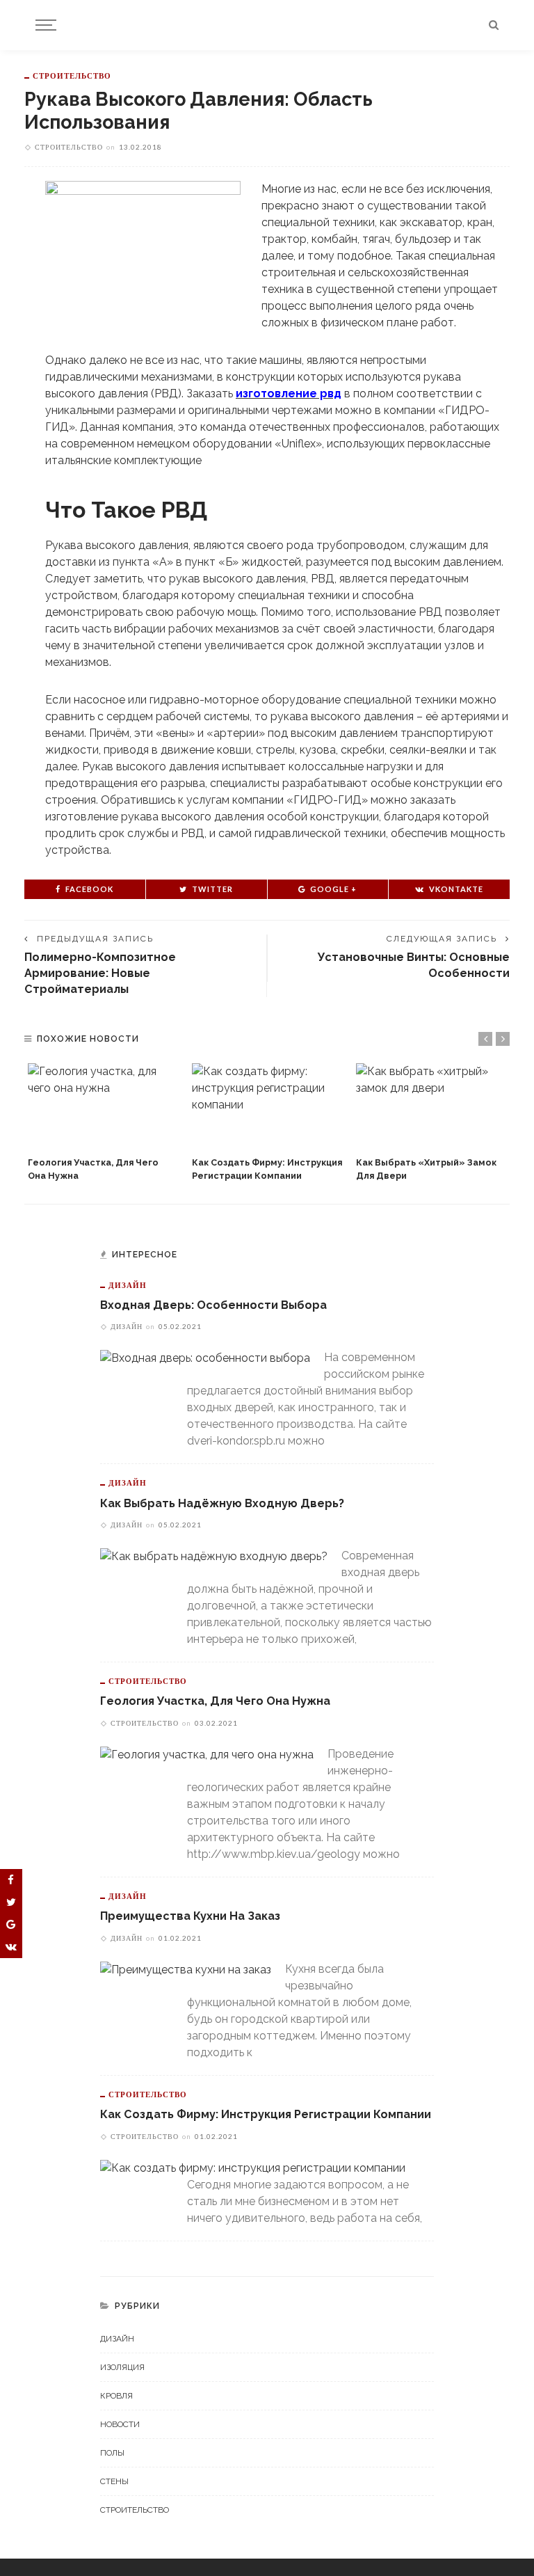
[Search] (494, 25)
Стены (114, 2481)
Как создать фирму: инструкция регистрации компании (266, 2114)
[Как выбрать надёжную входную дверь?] (214, 1556)
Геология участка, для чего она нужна (215, 1701)
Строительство (72, 75)
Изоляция (122, 2367)
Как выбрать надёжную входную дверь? (222, 1503)
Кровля (116, 2396)
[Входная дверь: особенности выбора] (205, 1357)
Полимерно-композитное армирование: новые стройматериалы (100, 973)
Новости (120, 2424)
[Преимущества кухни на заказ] (186, 1969)
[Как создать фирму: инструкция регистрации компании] (267, 1106)
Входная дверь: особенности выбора (213, 1305)
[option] (103, 1123)
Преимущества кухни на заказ (190, 1916)
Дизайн (128, 1285)
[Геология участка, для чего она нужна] (103, 1106)
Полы (112, 2453)
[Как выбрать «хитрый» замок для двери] (431, 1106)
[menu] (44, 25)
